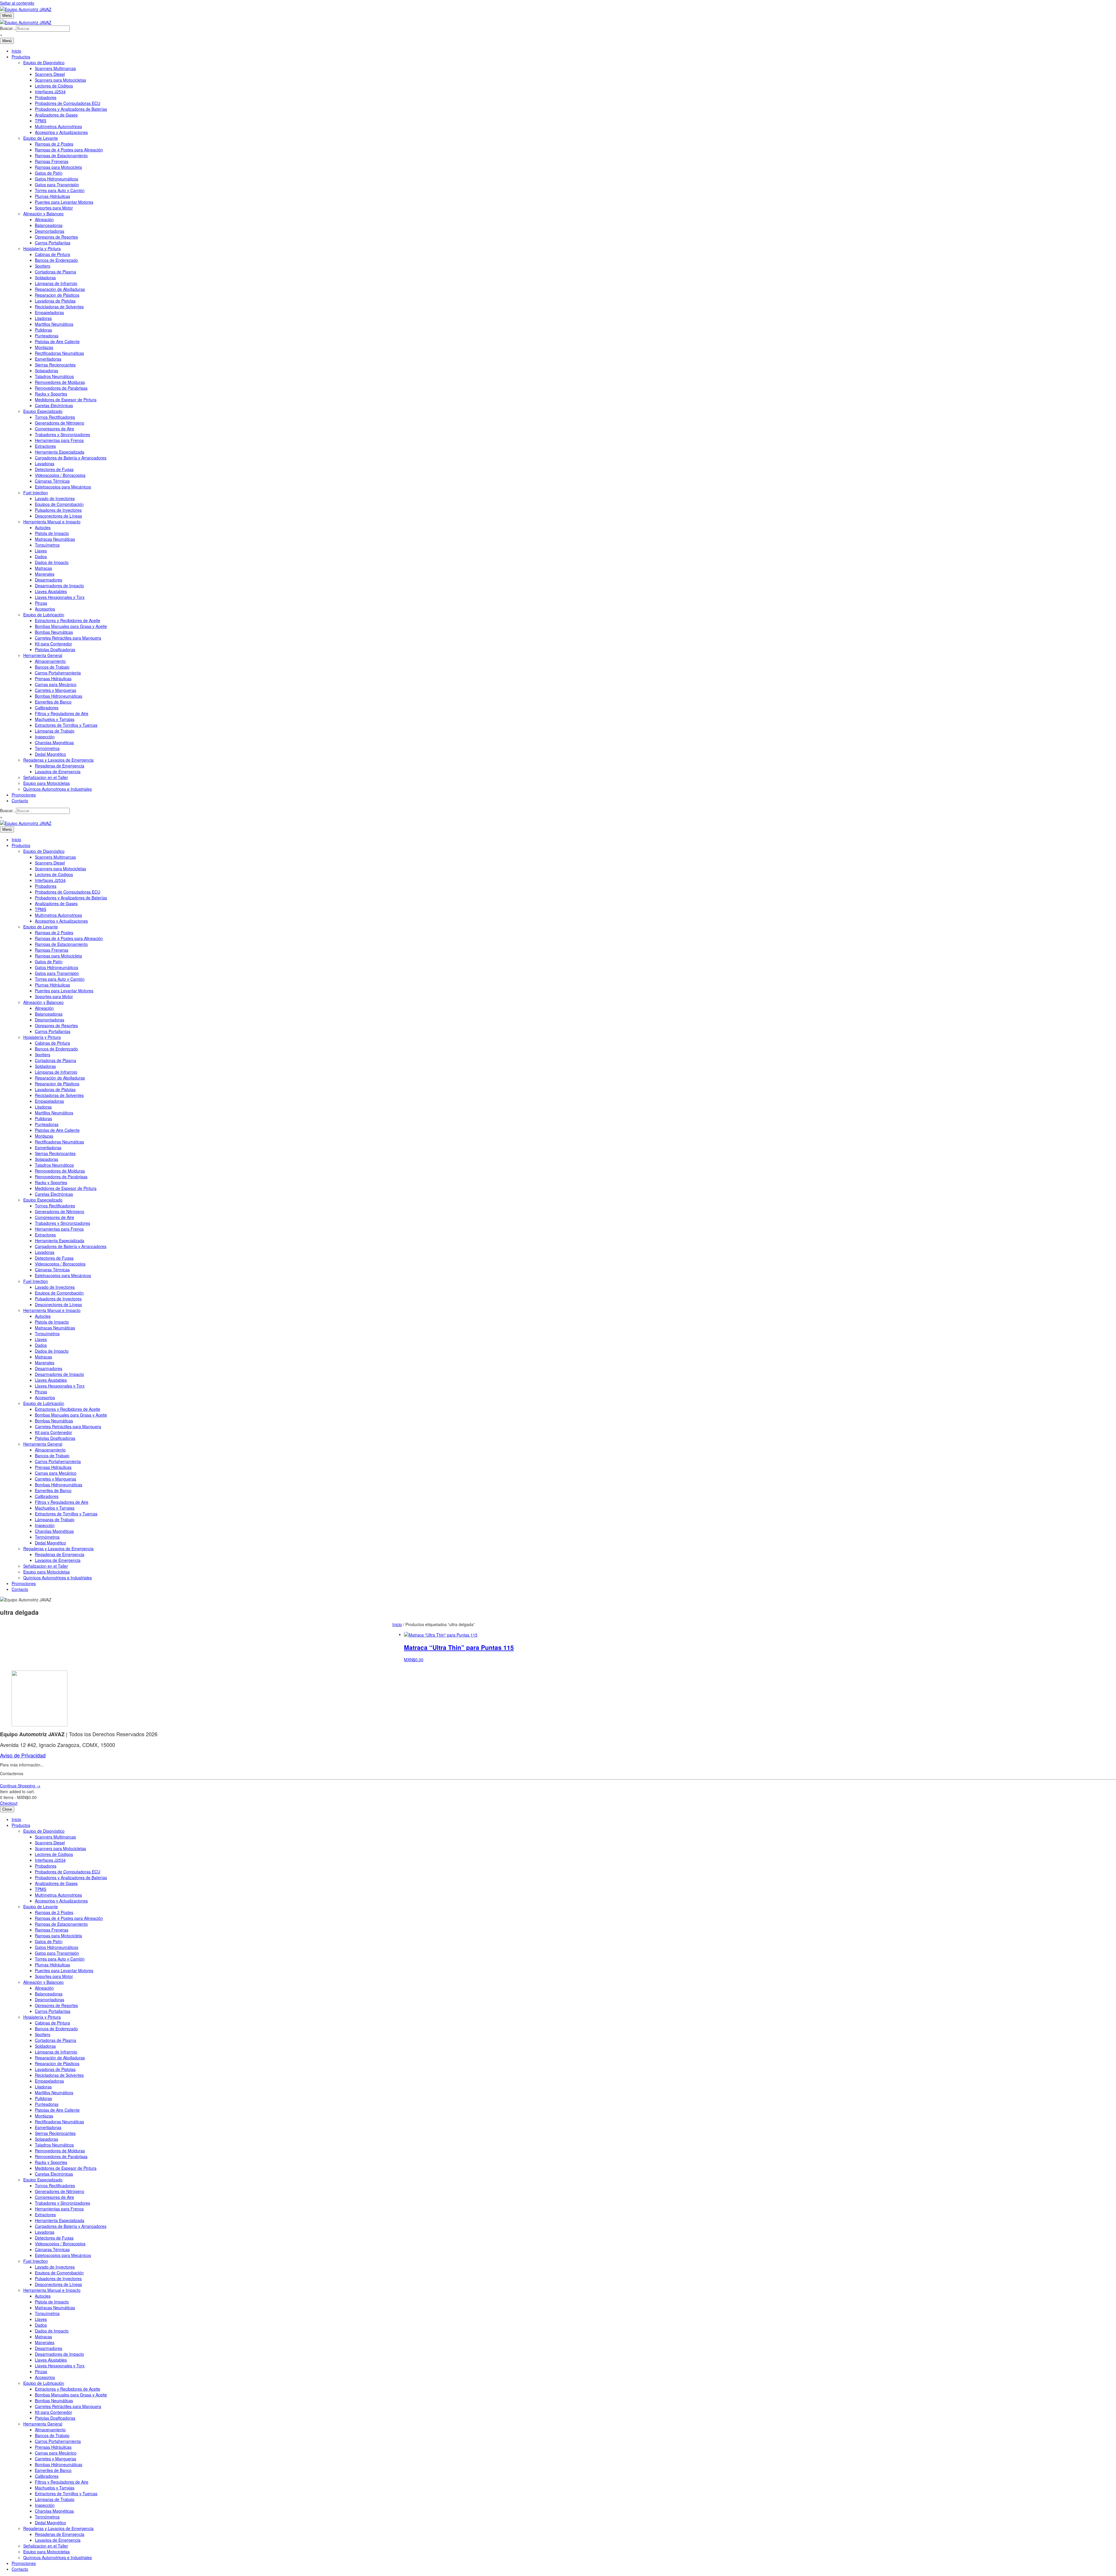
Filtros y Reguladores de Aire (62, 713)
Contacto (20, 801)
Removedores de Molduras (60, 382)
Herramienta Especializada (60, 452)
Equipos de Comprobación (59, 504)
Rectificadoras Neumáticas (59, 353)
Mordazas (44, 347)
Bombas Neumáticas (54, 632)
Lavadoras (45, 463)
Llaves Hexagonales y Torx (60, 597)
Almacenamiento (50, 661)
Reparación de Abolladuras (60, 289)
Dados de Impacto (52, 562)
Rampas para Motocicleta (58, 167)
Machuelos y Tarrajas (55, 719)
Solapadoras (46, 370)
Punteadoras (47, 336)
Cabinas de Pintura (52, 254)
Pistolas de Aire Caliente (57, 341)
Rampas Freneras (52, 161)
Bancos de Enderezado (56, 260)
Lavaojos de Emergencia (58, 771)
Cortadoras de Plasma (56, 272)
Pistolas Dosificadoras (55, 649)
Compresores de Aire (54, 429)
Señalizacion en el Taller (46, 777)
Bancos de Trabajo (52, 667)
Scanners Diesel (50, 74)
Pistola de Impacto (52, 533)
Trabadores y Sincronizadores (62, 434)
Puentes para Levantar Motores (64, 202)
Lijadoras (43, 318)
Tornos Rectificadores (55, 417)
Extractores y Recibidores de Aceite (68, 620)
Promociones (24, 795)
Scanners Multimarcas (55, 68)
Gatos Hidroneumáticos (57, 179)
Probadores (46, 97)
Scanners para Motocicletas (60, 80)
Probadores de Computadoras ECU (68, 103)
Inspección (45, 737)
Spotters (43, 266)
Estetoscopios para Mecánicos (63, 487)
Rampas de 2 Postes (54, 144)
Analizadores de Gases (56, 115)
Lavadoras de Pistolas (55, 301)
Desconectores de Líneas (58, 516)
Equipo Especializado (43, 411)
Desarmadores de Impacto (59, 586)
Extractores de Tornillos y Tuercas (66, 725)
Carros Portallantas (53, 243)
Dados (41, 556)
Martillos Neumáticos (54, 324)
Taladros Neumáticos (54, 376)
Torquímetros (47, 545)
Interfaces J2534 (50, 92)
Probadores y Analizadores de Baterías (71, 109)
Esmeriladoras (48, 359)
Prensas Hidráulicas (53, 679)
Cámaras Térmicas (52, 481)
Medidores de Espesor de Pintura (66, 400)
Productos (21, 57)
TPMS (41, 121)
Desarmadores (49, 580)
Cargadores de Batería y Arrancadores (71, 458)
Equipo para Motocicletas (46, 783)
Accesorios (45, 609)
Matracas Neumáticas (55, 539)
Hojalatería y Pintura (42, 248)
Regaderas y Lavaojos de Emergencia (58, 760)
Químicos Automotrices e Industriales (58, 789)
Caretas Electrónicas (54, 405)
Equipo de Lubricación (44, 615)
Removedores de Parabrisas (61, 388)
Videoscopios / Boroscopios (60, 475)
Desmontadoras (50, 231)
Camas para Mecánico (56, 684)
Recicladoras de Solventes (59, 307)
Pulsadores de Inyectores (58, 510)
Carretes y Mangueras (56, 690)
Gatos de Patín (49, 173)
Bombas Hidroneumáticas (59, 696)
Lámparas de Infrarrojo (56, 283)
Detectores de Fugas (54, 469)
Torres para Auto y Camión (60, 190)
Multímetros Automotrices (58, 126)
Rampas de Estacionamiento (61, 155)
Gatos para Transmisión (57, 185)
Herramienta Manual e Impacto (52, 522)
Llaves (41, 551)
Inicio (16, 51)
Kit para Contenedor (53, 644)
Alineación (44, 219)
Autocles (43, 527)
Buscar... (8, 28)
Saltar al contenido (17, 3)
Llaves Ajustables (51, 591)
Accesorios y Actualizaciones (61, 132)
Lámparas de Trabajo (55, 731)
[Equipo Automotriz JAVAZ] (26, 22)
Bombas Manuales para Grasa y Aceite (71, 626)
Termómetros (47, 748)
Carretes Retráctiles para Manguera (68, 638)
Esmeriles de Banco (53, 702)
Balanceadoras (49, 225)
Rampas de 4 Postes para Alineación (69, 150)
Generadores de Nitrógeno (60, 423)
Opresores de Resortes (56, 237)
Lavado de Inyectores (55, 498)
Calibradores (47, 708)
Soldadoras (45, 278)
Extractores (45, 446)
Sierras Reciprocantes (55, 365)
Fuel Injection (36, 493)
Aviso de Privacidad (23, 1755)
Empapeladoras (49, 312)
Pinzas (41, 603)
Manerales (45, 574)
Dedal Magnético (50, 754)
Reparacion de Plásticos (57, 295)
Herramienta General (43, 655)
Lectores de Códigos (54, 86)
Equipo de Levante (41, 138)
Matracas (43, 568)
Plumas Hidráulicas (52, 196)
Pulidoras (43, 330)
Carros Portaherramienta (58, 673)
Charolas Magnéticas (54, 742)
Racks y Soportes (51, 394)
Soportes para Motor (54, 208)
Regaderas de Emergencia (60, 766)
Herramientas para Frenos (59, 440)
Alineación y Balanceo (43, 214)
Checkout (9, 1803)
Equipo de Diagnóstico (44, 62)
